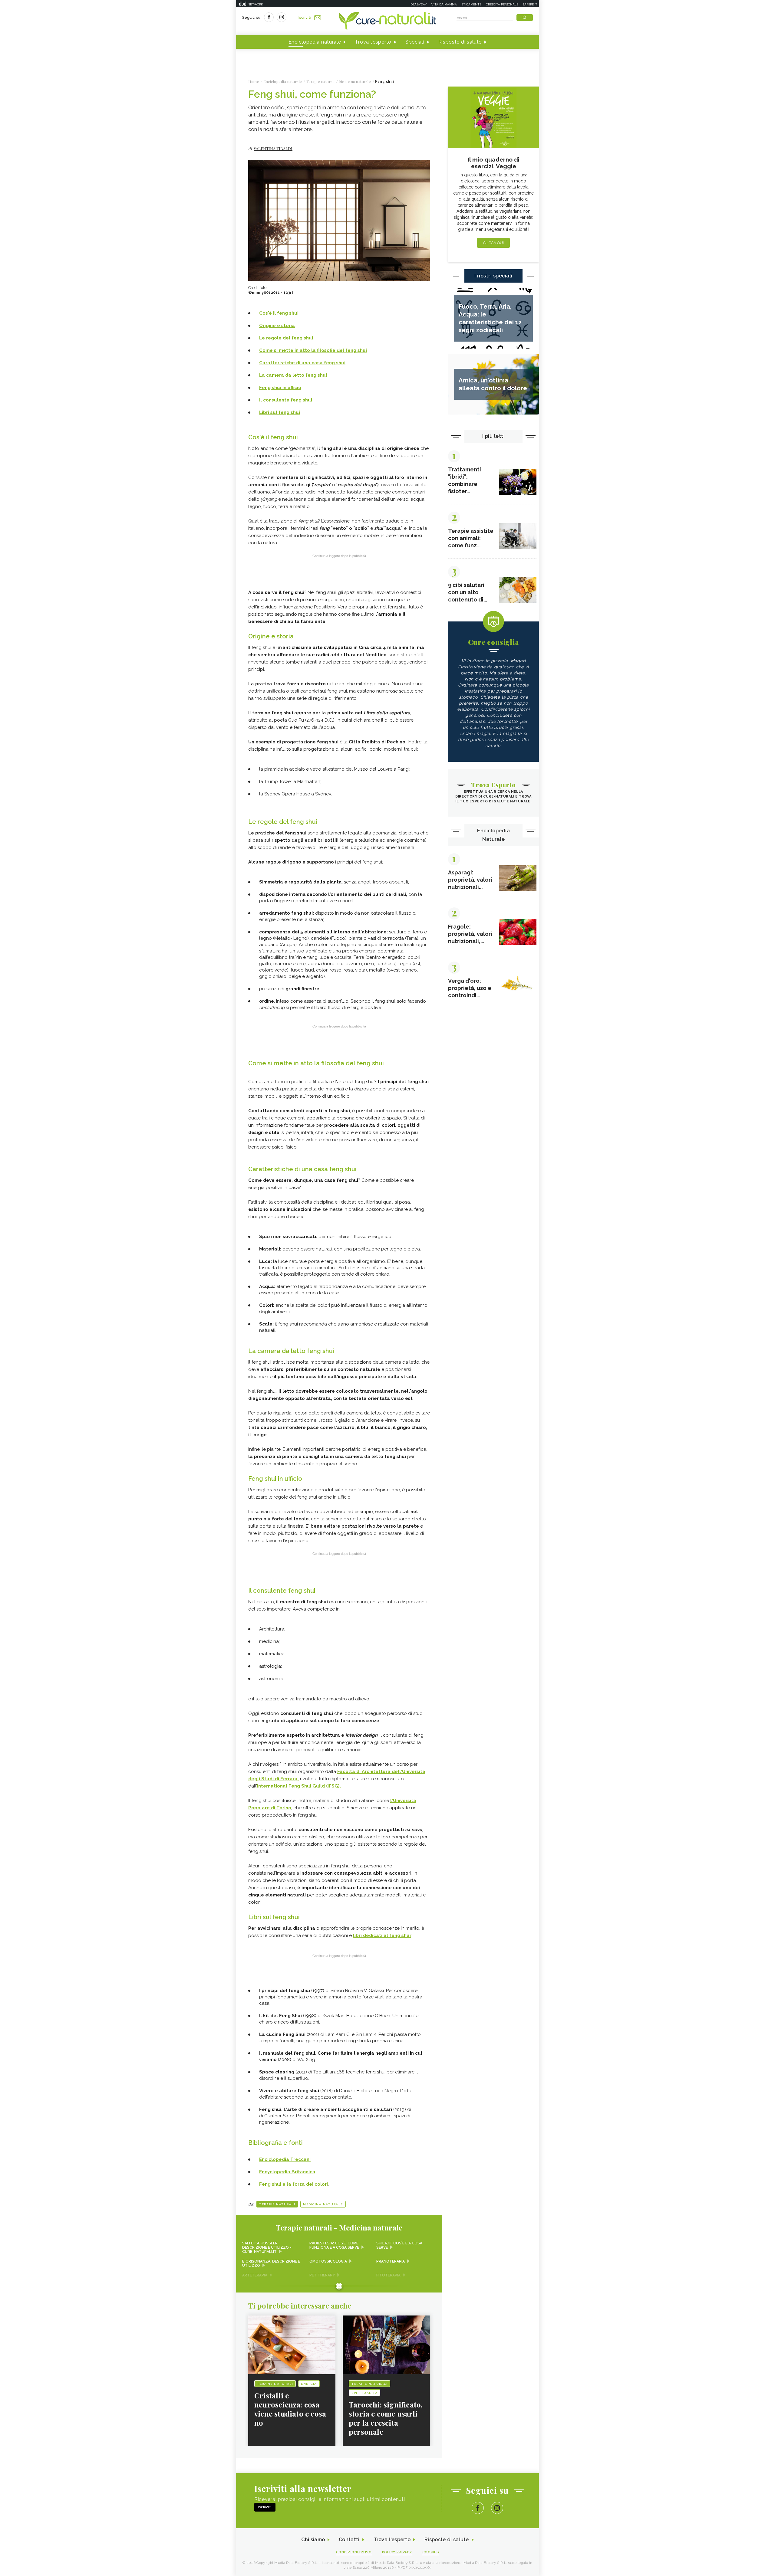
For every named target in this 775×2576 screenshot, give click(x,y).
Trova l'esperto (373, 42)
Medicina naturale (323, 2204)
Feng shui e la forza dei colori (294, 2184)
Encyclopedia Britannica (287, 2172)
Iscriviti (305, 18)
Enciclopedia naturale (315, 42)
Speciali (415, 42)
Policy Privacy (397, 2552)
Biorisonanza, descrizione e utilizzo (271, 2263)
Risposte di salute (460, 42)
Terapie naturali (277, 2204)
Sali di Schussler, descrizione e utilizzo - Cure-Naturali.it (267, 2247)
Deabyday (419, 4)
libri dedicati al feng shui (382, 1935)
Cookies (431, 2552)
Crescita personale (502, 4)
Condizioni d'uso (354, 2552)
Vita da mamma (444, 4)
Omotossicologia (328, 2261)
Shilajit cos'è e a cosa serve (399, 2245)
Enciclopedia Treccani (285, 2159)
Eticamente (471, 4)
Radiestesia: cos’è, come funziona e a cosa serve (334, 2245)
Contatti (349, 2540)
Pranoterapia (391, 2261)
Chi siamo (313, 2540)
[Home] (387, 21)
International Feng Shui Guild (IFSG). (299, 1786)
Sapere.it (530, 4)
